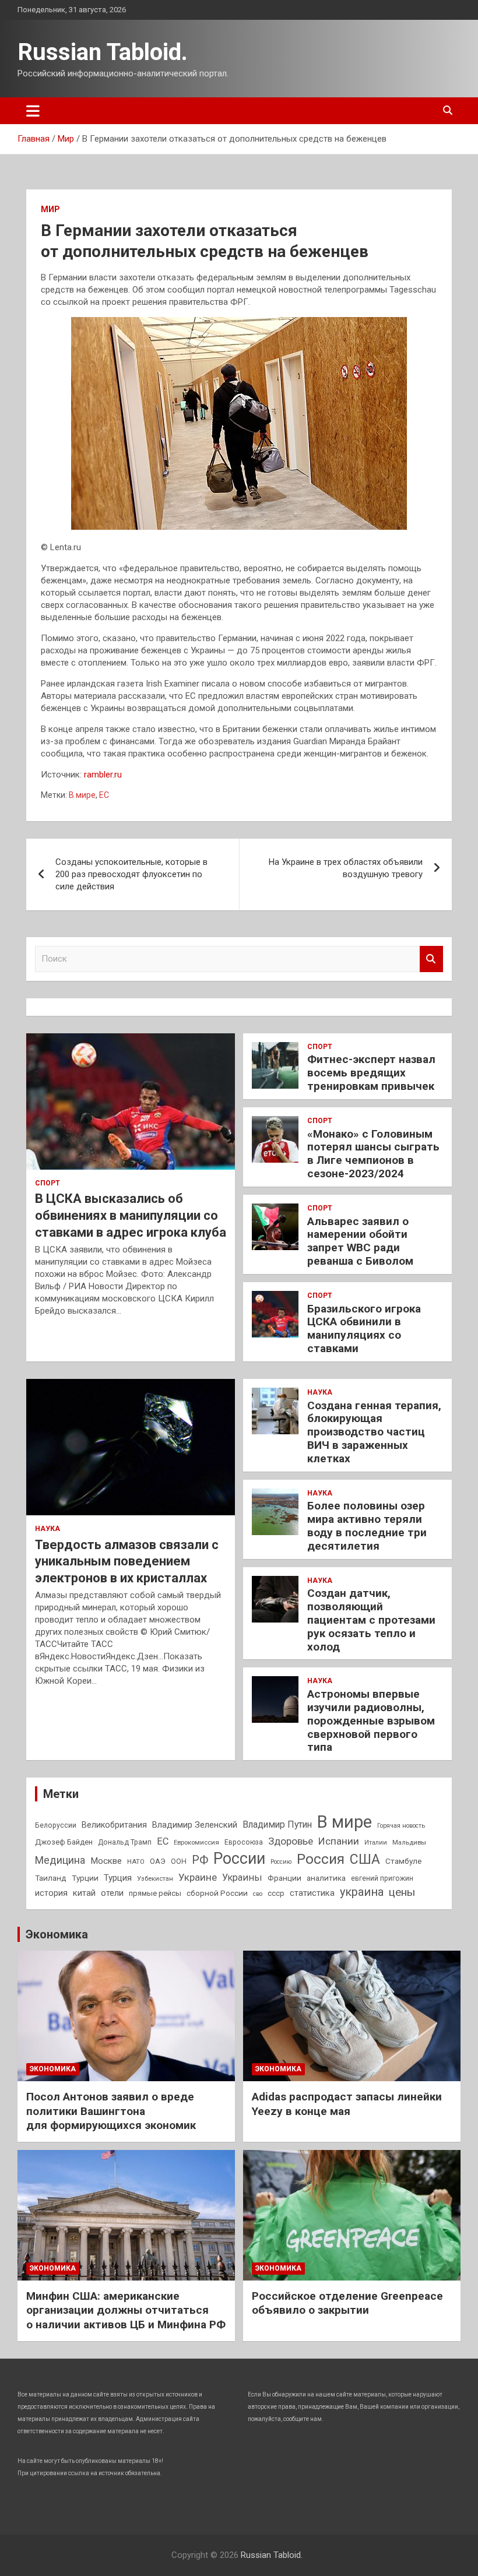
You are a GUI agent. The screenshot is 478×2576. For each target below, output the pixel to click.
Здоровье (291, 1841)
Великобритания (114, 1825)
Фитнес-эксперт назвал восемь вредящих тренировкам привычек (371, 1073)
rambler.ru (103, 775)
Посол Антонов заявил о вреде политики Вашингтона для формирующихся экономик (111, 2111)
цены (402, 1892)
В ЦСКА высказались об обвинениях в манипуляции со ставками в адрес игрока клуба (131, 1215)
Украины (242, 1878)
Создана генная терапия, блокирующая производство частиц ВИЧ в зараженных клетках (374, 1432)
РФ (200, 1860)
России (239, 1859)
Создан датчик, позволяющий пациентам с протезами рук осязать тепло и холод (371, 1620)
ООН (179, 1861)
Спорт (48, 1183)
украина (362, 1892)
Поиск (431, 959)
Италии (376, 1843)
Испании (339, 1841)
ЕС (104, 795)
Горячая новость (401, 1826)
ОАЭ (158, 1861)
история (51, 1893)
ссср (276, 1893)
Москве (106, 1861)
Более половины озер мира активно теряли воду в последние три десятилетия (367, 1525)
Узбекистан (155, 1878)
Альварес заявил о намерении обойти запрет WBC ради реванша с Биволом (360, 1241)
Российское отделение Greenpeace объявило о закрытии (347, 2303)
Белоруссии (56, 1825)
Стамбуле (403, 1861)
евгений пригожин (382, 1878)
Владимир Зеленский (195, 1825)
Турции (85, 1878)
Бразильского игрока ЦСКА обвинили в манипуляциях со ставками (364, 1329)
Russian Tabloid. (103, 52)
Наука (48, 1529)
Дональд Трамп (125, 1842)
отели (112, 1893)
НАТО (136, 1861)
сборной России (217, 1893)
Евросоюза (244, 1842)
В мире (82, 795)
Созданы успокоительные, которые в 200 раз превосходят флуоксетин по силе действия (131, 874)
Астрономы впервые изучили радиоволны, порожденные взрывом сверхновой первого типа (371, 1720)
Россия (321, 1859)
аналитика (326, 1878)
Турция (118, 1878)
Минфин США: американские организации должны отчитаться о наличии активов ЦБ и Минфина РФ (126, 2310)
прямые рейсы (155, 1893)
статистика (312, 1893)
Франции (284, 1878)
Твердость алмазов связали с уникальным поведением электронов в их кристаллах (127, 1561)
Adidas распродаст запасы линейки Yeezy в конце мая (347, 2104)
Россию (281, 1862)
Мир (50, 209)
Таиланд (51, 1878)
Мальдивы (409, 1842)
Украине (198, 1877)
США (365, 1859)
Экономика (57, 1934)
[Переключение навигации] (33, 111)
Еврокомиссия (196, 1842)
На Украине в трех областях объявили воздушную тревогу (346, 868)
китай (84, 1893)
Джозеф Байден (64, 1842)
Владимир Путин (277, 1824)
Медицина (60, 1860)
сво (258, 1894)
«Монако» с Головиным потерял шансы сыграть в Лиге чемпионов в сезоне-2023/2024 (373, 1154)
